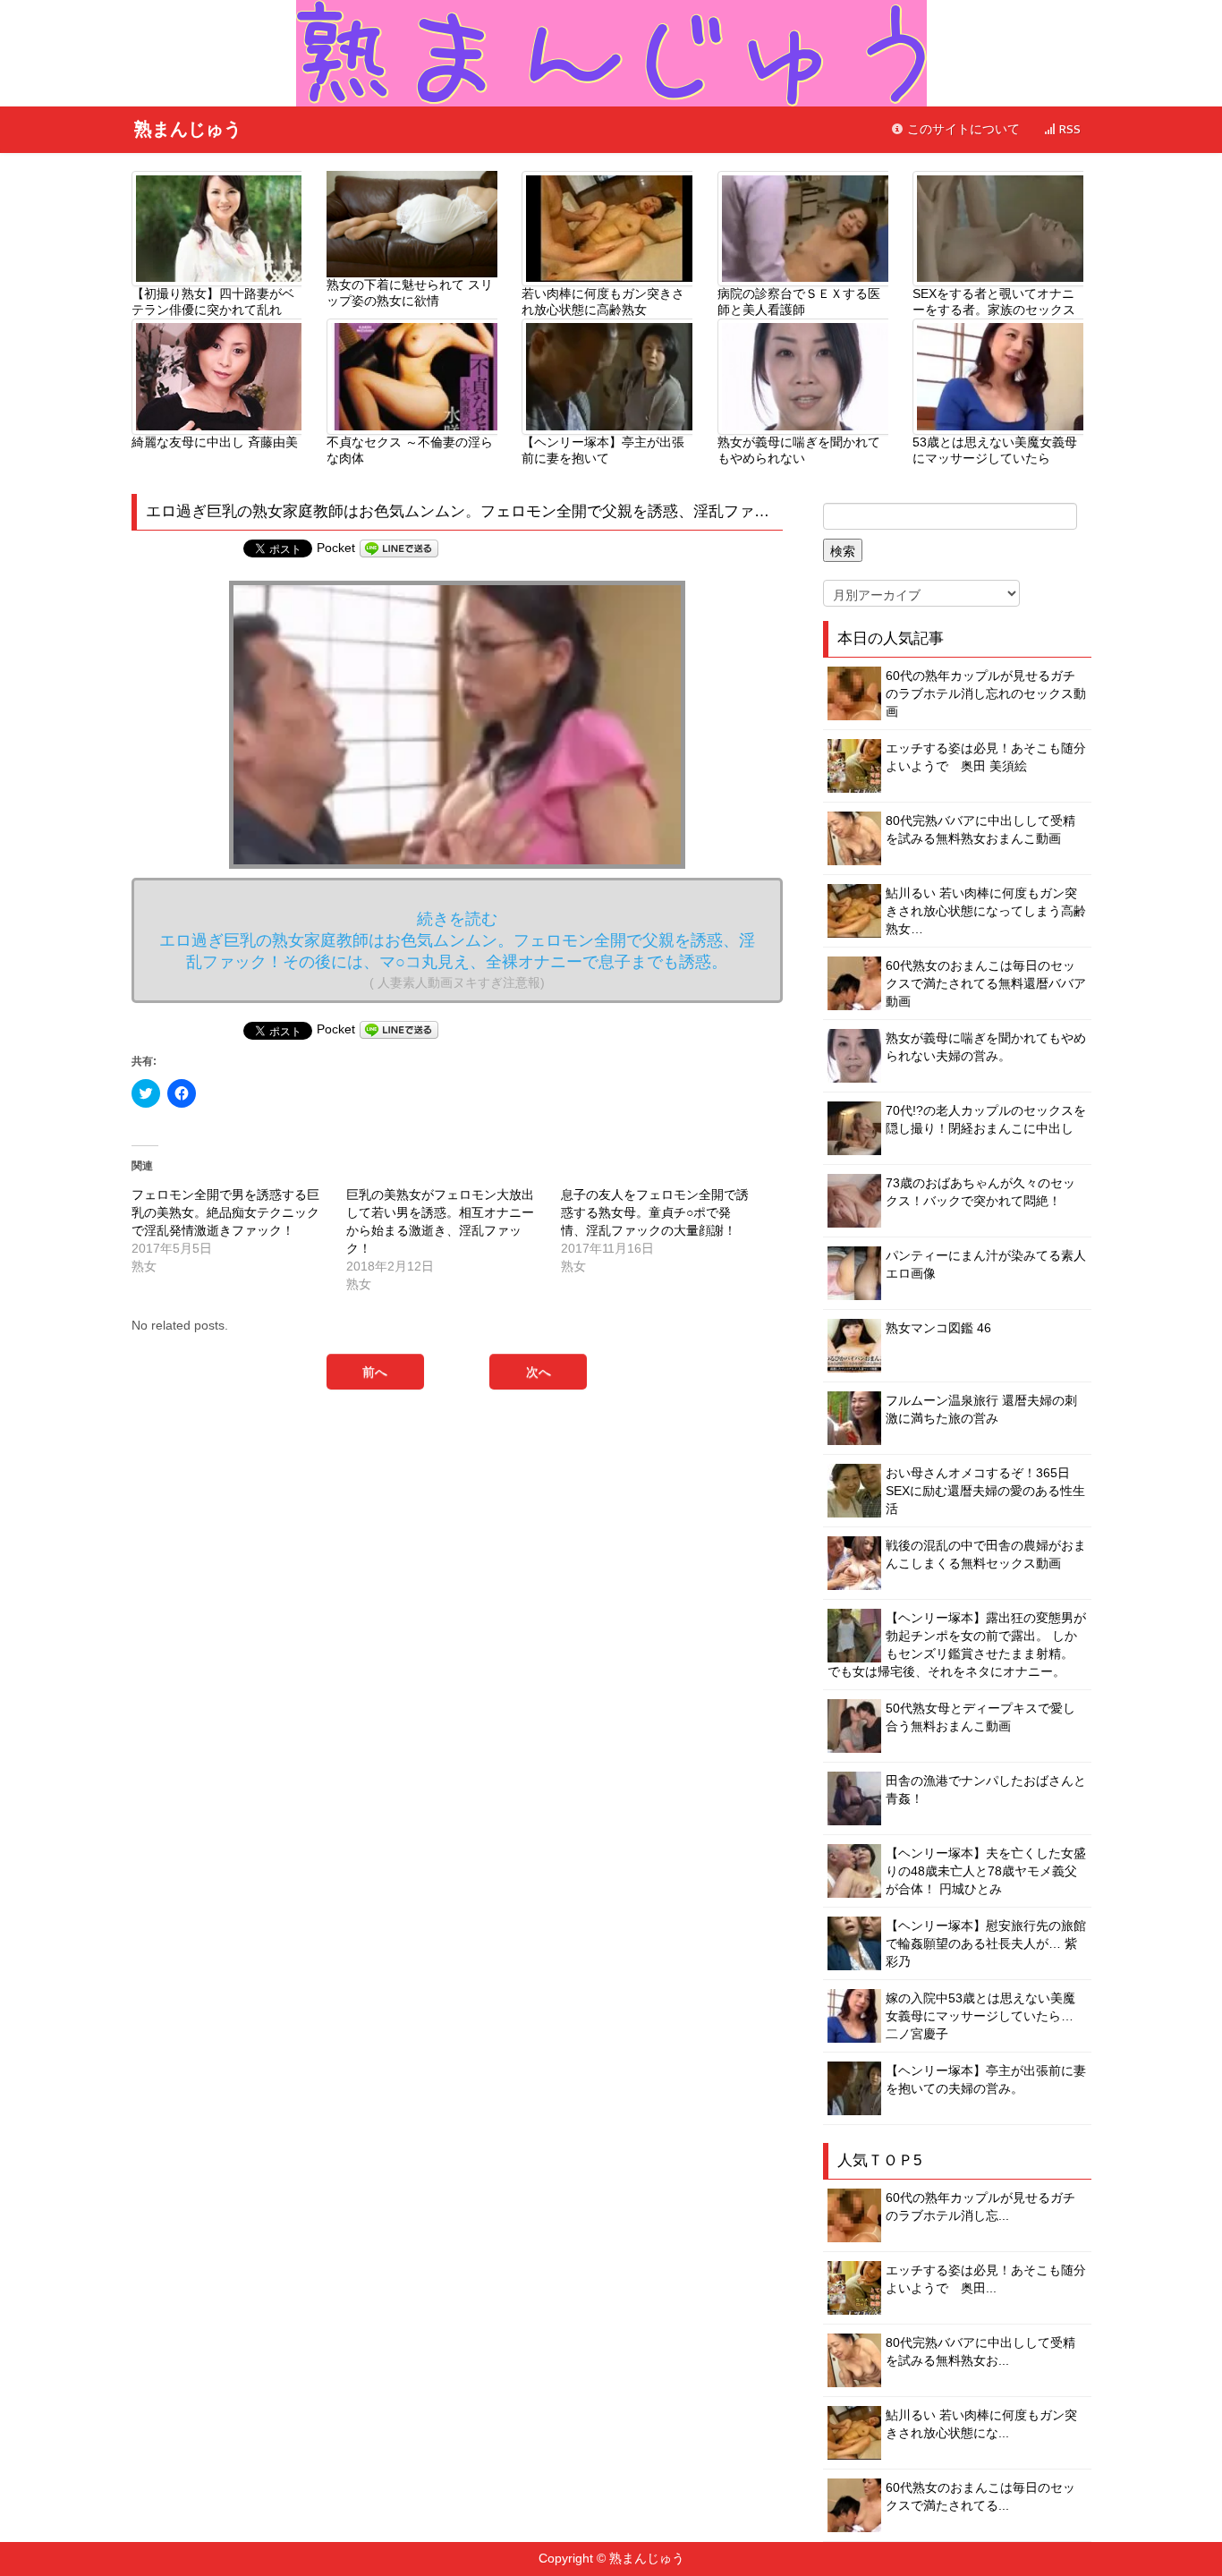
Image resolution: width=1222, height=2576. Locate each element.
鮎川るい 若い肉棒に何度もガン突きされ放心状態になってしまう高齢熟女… (986, 911)
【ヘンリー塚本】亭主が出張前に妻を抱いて (603, 450)
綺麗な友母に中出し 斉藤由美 (215, 442)
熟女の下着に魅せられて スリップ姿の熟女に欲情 (410, 293)
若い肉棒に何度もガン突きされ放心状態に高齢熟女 (603, 302)
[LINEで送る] (399, 548)
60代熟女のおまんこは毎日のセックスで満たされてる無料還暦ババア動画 (986, 983)
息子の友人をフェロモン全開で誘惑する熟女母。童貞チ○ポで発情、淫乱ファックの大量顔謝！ (655, 1212)
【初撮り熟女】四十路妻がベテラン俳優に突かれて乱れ (213, 302)
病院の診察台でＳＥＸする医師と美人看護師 (799, 302)
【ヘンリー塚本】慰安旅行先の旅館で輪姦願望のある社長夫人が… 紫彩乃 (986, 1943)
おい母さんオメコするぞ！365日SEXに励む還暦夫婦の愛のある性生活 (985, 1491)
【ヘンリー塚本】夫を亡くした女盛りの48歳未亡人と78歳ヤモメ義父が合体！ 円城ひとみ (986, 1871)
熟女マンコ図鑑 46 (938, 1328)
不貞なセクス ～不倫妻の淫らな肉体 (410, 450)
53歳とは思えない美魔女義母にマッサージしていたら (995, 450)
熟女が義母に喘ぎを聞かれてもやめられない (799, 450)
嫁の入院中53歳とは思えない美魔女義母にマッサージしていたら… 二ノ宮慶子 (980, 2016)
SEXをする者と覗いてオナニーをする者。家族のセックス (994, 302)
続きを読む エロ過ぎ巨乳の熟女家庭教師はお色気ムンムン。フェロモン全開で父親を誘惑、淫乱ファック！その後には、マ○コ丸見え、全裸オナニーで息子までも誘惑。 (457, 950)
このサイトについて (962, 129)
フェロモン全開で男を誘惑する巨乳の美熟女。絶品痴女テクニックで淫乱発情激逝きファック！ (225, 1212)
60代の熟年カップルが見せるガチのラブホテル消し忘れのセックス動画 (986, 693)
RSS (1068, 129)
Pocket (336, 548)
